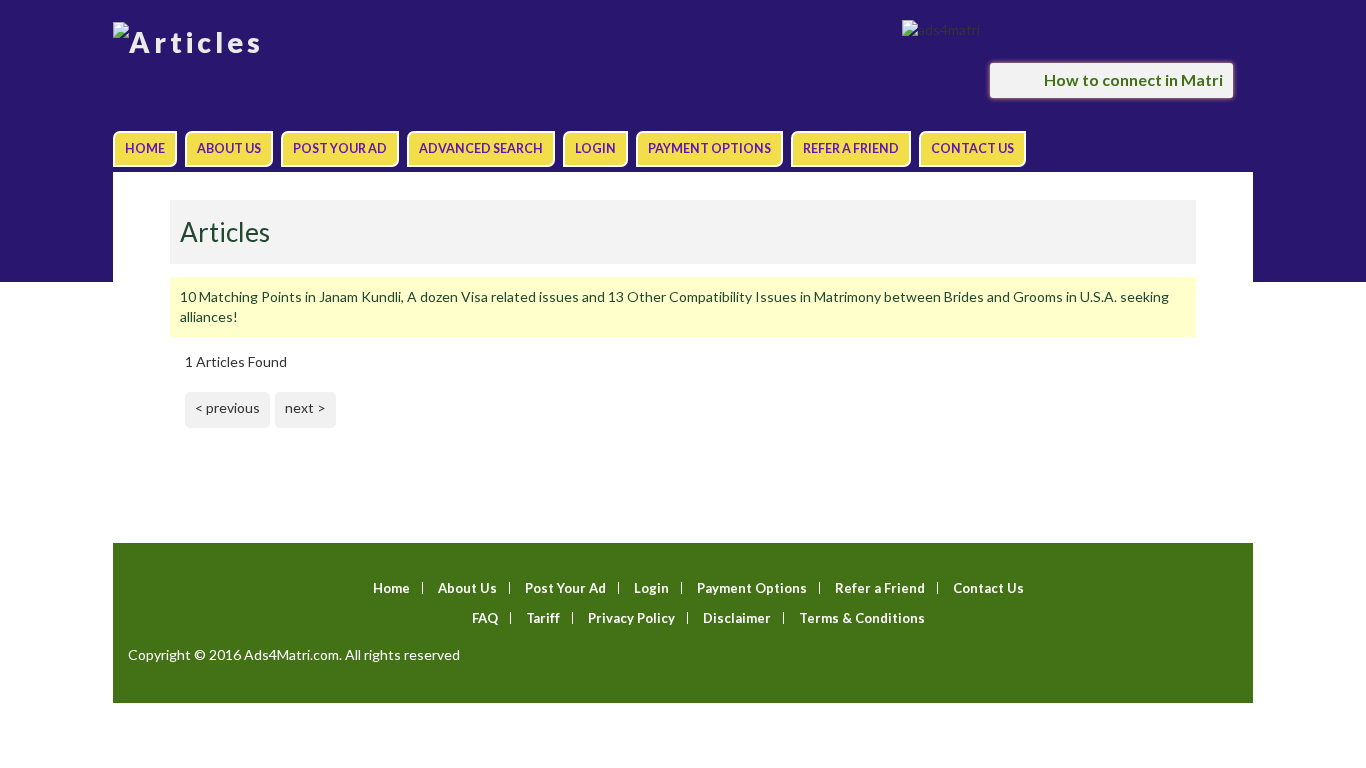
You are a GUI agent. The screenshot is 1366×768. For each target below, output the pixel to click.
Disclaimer (737, 618)
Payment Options (709, 148)
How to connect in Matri (1133, 79)
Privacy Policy (631, 618)
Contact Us (972, 148)
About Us (229, 148)
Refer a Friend (851, 148)
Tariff (543, 618)
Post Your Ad (340, 148)
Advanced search (481, 148)
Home (145, 148)
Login (595, 148)
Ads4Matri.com (291, 654)
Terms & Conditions (862, 618)
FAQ (485, 618)
